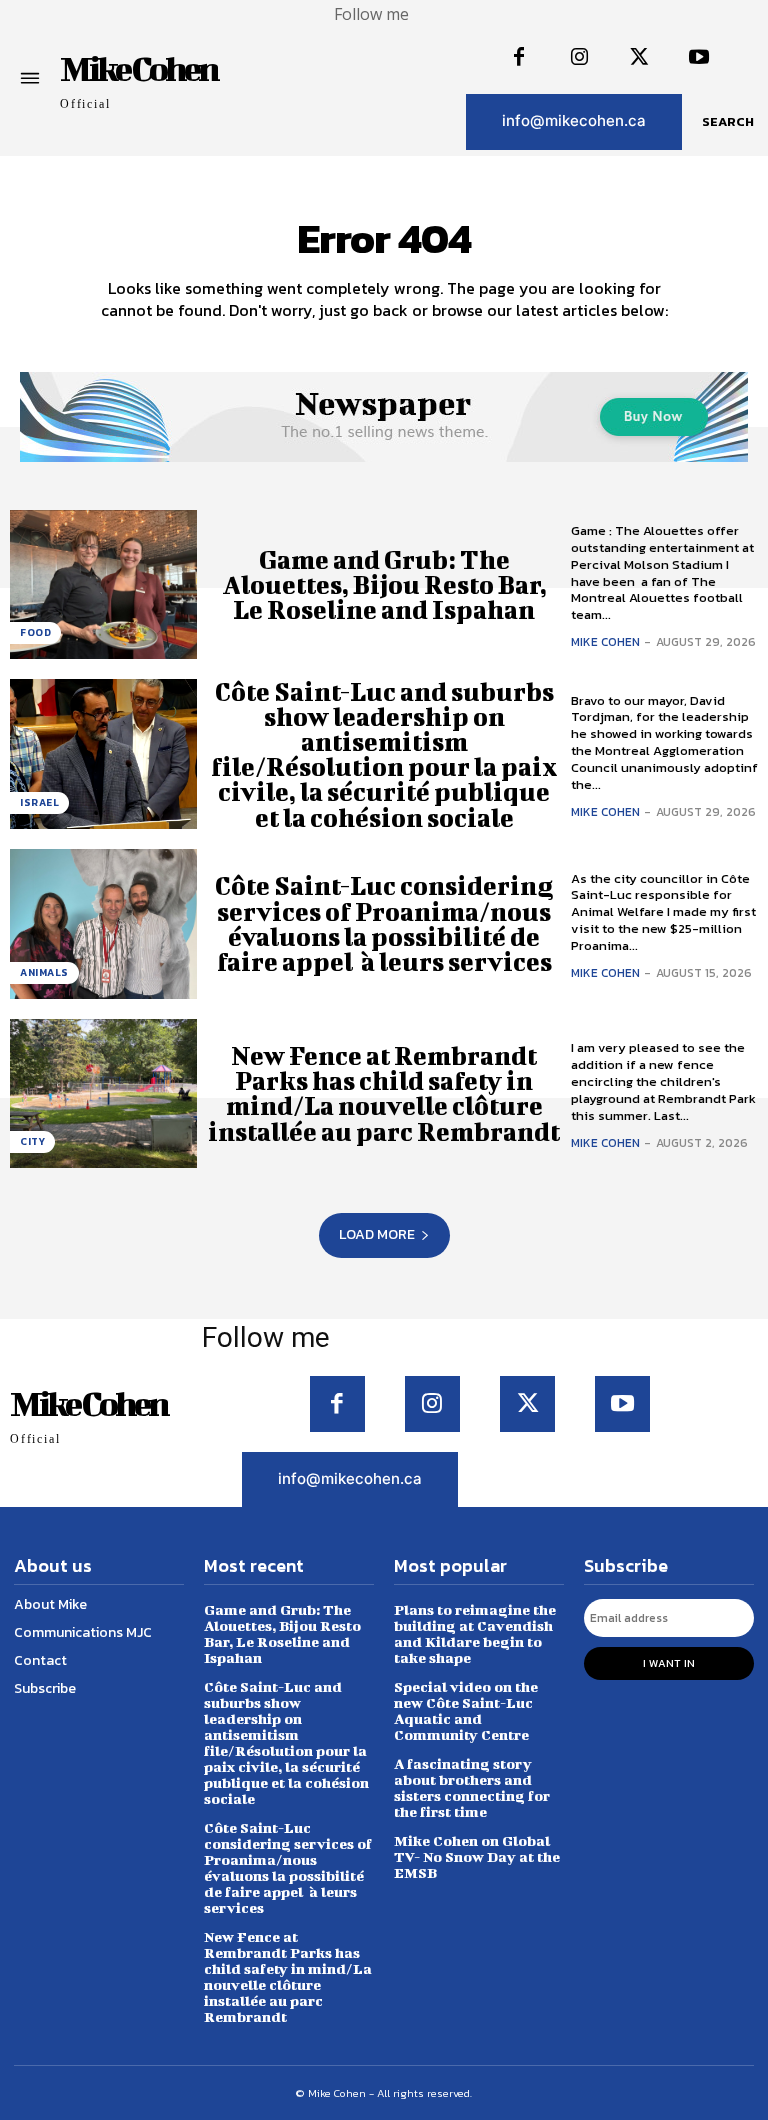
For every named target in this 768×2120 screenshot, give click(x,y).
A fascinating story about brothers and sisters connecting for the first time (472, 1787)
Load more (377, 1234)
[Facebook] (519, 58)
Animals (44, 972)
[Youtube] (699, 58)
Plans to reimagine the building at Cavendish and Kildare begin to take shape (475, 1633)
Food (35, 632)
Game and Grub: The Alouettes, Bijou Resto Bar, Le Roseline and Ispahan (384, 584)
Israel (39, 802)
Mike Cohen (605, 642)
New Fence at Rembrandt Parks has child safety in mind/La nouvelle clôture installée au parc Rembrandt (384, 1093)
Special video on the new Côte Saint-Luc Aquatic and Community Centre (466, 1710)
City (32, 1141)
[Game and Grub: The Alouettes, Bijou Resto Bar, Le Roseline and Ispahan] (103, 585)
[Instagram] (579, 58)
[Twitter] (639, 58)
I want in (669, 1663)
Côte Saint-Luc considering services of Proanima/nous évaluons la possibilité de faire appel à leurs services (384, 923)
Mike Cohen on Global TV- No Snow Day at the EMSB (477, 1856)
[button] (728, 122)
